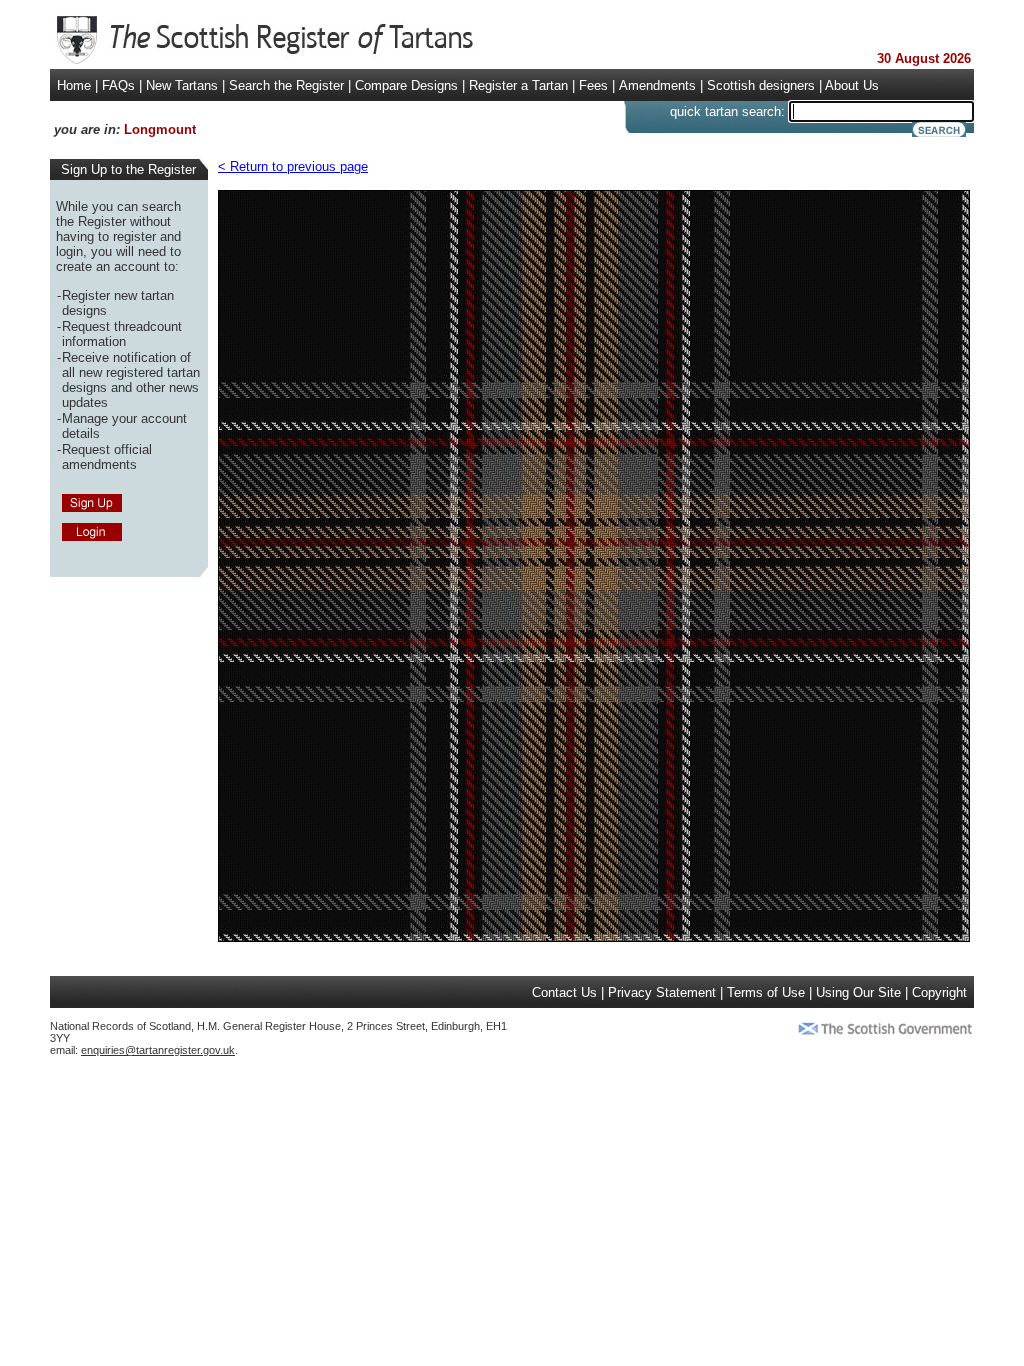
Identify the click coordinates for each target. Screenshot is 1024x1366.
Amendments (657, 85)
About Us (852, 85)
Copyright (939, 992)
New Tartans (182, 85)
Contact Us (564, 992)
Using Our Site (858, 992)
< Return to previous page (293, 166)
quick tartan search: (727, 111)
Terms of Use (766, 992)
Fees (593, 85)
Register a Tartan (518, 85)
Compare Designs (406, 85)
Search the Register (286, 85)
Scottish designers (761, 85)
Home (74, 85)
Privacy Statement (662, 992)
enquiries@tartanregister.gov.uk (158, 1050)
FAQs (118, 85)
